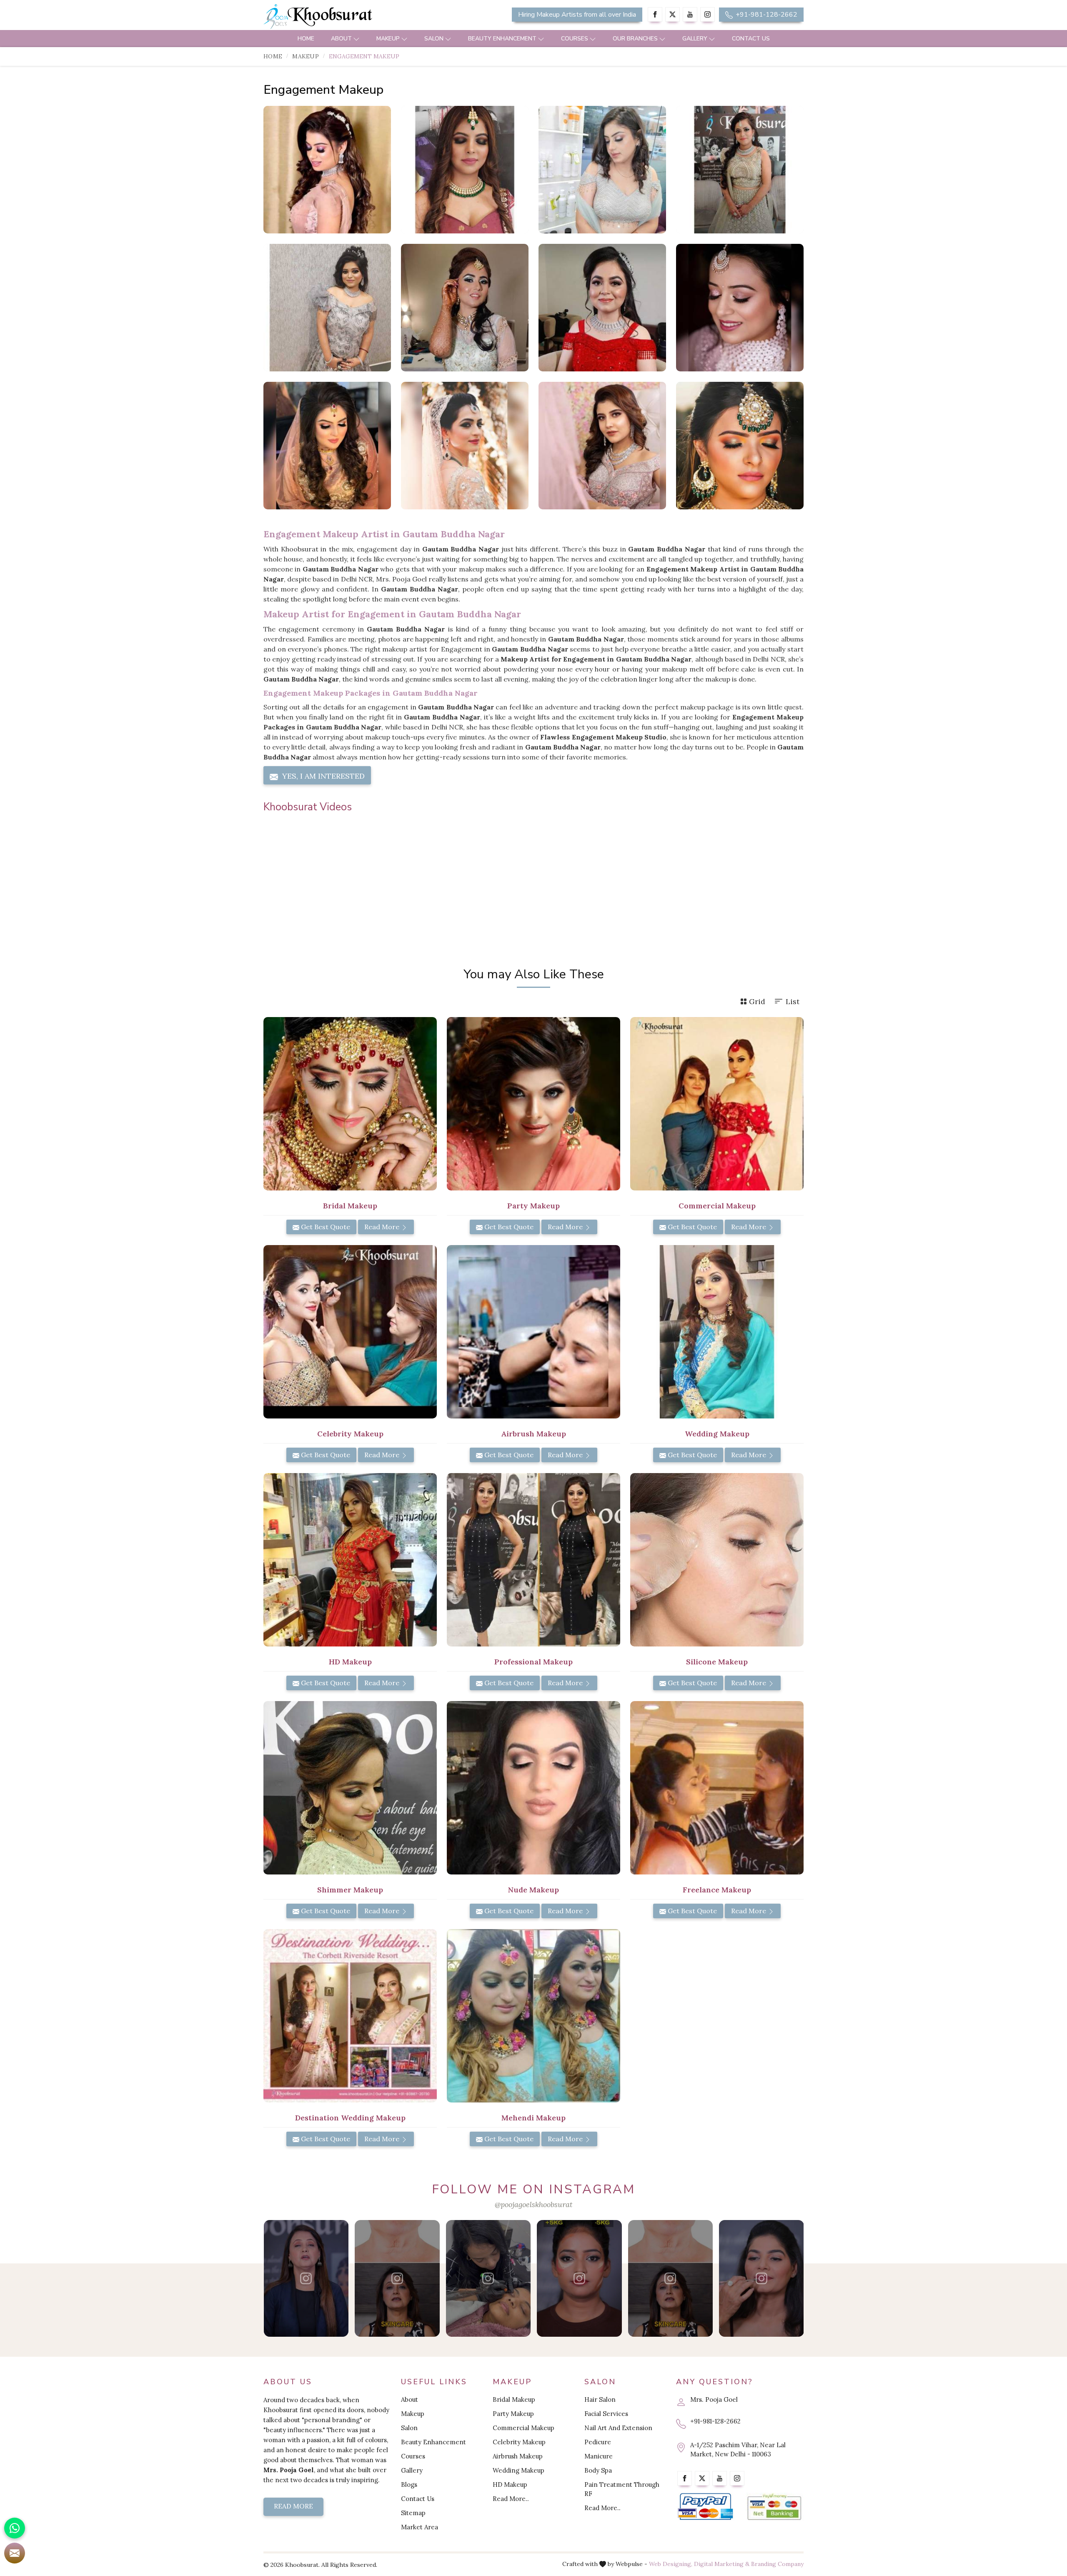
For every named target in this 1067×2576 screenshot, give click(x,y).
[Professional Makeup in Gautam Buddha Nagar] (533, 1560)
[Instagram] (708, 14)
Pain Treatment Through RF (622, 2489)
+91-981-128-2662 (766, 15)
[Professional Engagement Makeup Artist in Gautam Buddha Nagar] (740, 170)
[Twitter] (673, 14)
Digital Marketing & (722, 2564)
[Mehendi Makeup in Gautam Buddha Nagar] (533, 2016)
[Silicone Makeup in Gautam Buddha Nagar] (717, 1560)
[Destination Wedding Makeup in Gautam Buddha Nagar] (350, 2016)
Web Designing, (671, 2564)
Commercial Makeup (523, 2428)
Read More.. (511, 2499)
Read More (383, 1227)
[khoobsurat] (350, 17)
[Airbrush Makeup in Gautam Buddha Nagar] (533, 1332)
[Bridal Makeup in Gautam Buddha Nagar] (350, 1104)
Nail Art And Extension (618, 2428)
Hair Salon (600, 2399)
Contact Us (751, 39)
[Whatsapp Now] (15, 2528)
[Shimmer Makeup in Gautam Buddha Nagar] (350, 1788)
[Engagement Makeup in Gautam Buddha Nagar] (327, 170)
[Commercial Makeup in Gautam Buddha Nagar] (717, 1104)
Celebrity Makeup (519, 2442)
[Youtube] (690, 14)
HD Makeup (510, 2485)
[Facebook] (655, 14)
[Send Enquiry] (15, 2553)
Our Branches (635, 39)
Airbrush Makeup (518, 2456)
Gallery (695, 39)
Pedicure (598, 2442)
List (793, 1001)
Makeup (388, 39)
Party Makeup (513, 2414)
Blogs (409, 2485)
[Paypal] (705, 2507)
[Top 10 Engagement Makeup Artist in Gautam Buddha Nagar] (327, 308)
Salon (434, 39)
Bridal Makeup (514, 2399)
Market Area (420, 2527)
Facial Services (606, 2414)
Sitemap (413, 2513)
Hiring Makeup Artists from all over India (577, 15)
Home (306, 39)
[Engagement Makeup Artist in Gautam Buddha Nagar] (602, 170)
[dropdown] (356, 39)
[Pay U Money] (774, 2507)
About (341, 39)
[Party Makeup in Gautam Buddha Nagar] (533, 1104)
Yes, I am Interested (322, 776)
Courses (575, 39)
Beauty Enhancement (502, 39)
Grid (757, 1001)
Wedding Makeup (518, 2470)
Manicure (599, 2456)
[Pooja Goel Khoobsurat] (306, 2278)
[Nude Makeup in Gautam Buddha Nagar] (533, 1788)
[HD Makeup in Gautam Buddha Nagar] (350, 1560)
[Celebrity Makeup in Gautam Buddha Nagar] (350, 1332)
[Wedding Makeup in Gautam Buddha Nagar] (717, 1332)
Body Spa (598, 2470)
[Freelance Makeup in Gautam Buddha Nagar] (717, 1788)
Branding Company (777, 2564)
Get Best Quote (325, 1227)
